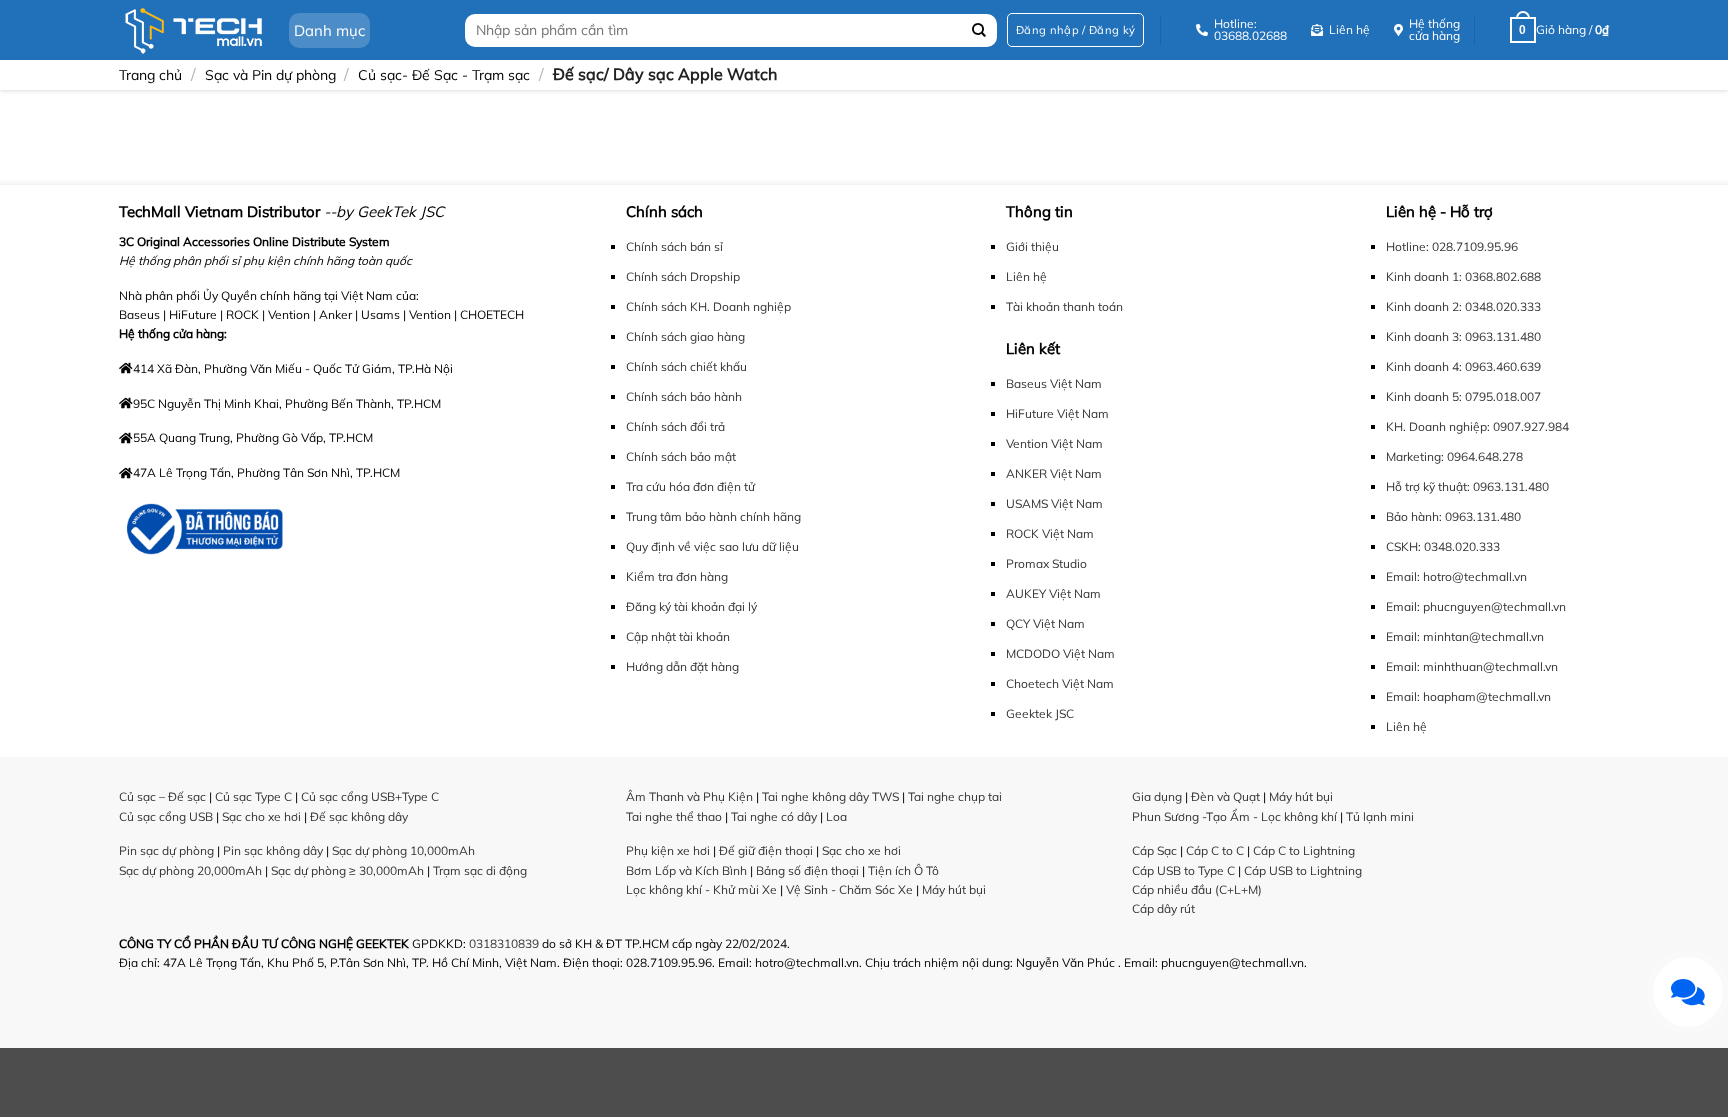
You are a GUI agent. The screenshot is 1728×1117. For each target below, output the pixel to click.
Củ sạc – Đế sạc (162, 796)
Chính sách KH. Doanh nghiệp (708, 306)
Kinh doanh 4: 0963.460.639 (1463, 366)
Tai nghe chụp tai (955, 796)
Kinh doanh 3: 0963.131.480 (1463, 336)
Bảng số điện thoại (807, 870)
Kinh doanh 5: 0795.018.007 (1463, 396)
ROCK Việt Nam (1050, 533)
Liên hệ (1026, 276)
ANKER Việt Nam (1054, 473)
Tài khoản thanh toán (1064, 306)
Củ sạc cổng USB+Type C (370, 796)
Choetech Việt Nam (1060, 683)
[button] (1075, 30)
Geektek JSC (1040, 713)
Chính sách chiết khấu (686, 366)
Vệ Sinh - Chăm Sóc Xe (849, 889)
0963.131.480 (1511, 486)
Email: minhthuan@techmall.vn (1472, 666)
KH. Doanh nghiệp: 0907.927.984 (1477, 426)
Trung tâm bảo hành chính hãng (713, 516)
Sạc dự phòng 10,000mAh (403, 850)
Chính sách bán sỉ (674, 246)
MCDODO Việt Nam (1060, 653)
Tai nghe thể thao (674, 816)
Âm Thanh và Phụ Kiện (689, 796)
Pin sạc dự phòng (166, 850)
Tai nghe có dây (774, 816)
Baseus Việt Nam (1054, 383)
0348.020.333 (1462, 546)
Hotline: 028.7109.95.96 (1452, 246)
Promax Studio (1046, 563)
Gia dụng (1157, 796)
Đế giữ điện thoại (766, 850)
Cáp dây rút (1163, 908)
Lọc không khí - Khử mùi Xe (701, 889)
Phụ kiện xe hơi (668, 850)
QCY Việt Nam (1045, 623)
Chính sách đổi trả (675, 426)
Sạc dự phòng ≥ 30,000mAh (347, 870)
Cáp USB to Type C (1183, 870)
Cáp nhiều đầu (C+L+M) (1197, 889)
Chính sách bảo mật (681, 456)
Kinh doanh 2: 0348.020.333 (1463, 306)
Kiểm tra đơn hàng (677, 576)
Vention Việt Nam (1054, 443)
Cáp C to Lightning (1304, 850)
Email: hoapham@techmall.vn (1468, 696)
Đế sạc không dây (359, 816)
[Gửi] (979, 30)
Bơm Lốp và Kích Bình (686, 870)
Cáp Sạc (1154, 850)
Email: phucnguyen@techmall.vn (1476, 606)
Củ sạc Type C (253, 796)
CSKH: (1403, 546)
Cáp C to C (1215, 850)
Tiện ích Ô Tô (903, 870)
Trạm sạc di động (480, 870)
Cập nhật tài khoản (678, 636)
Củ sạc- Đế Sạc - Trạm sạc (444, 75)
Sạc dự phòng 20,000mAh (190, 870)
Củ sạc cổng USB (166, 816)
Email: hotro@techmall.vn (1456, 576)
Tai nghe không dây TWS (830, 796)
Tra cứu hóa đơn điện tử (690, 486)
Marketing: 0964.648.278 (1454, 456)
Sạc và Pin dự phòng (270, 75)
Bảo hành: (1414, 516)
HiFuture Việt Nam (1057, 413)
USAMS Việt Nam (1054, 503)
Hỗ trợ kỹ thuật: (1428, 486)
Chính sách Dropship (683, 276)
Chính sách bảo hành (684, 396)
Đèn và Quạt (1225, 796)
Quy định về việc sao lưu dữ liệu (712, 546)
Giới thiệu (1032, 246)
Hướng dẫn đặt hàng (682, 666)
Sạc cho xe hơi (261, 816)
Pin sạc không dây (273, 850)
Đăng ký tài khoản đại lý (691, 606)
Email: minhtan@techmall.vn (1465, 636)
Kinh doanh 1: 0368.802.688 (1463, 276)
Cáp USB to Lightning (1303, 870)
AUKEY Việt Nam (1053, 593)
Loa (836, 816)
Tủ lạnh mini (1380, 816)
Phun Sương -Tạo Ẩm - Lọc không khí (1234, 816)
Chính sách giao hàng (685, 336)
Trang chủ (150, 75)
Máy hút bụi (954, 889)
